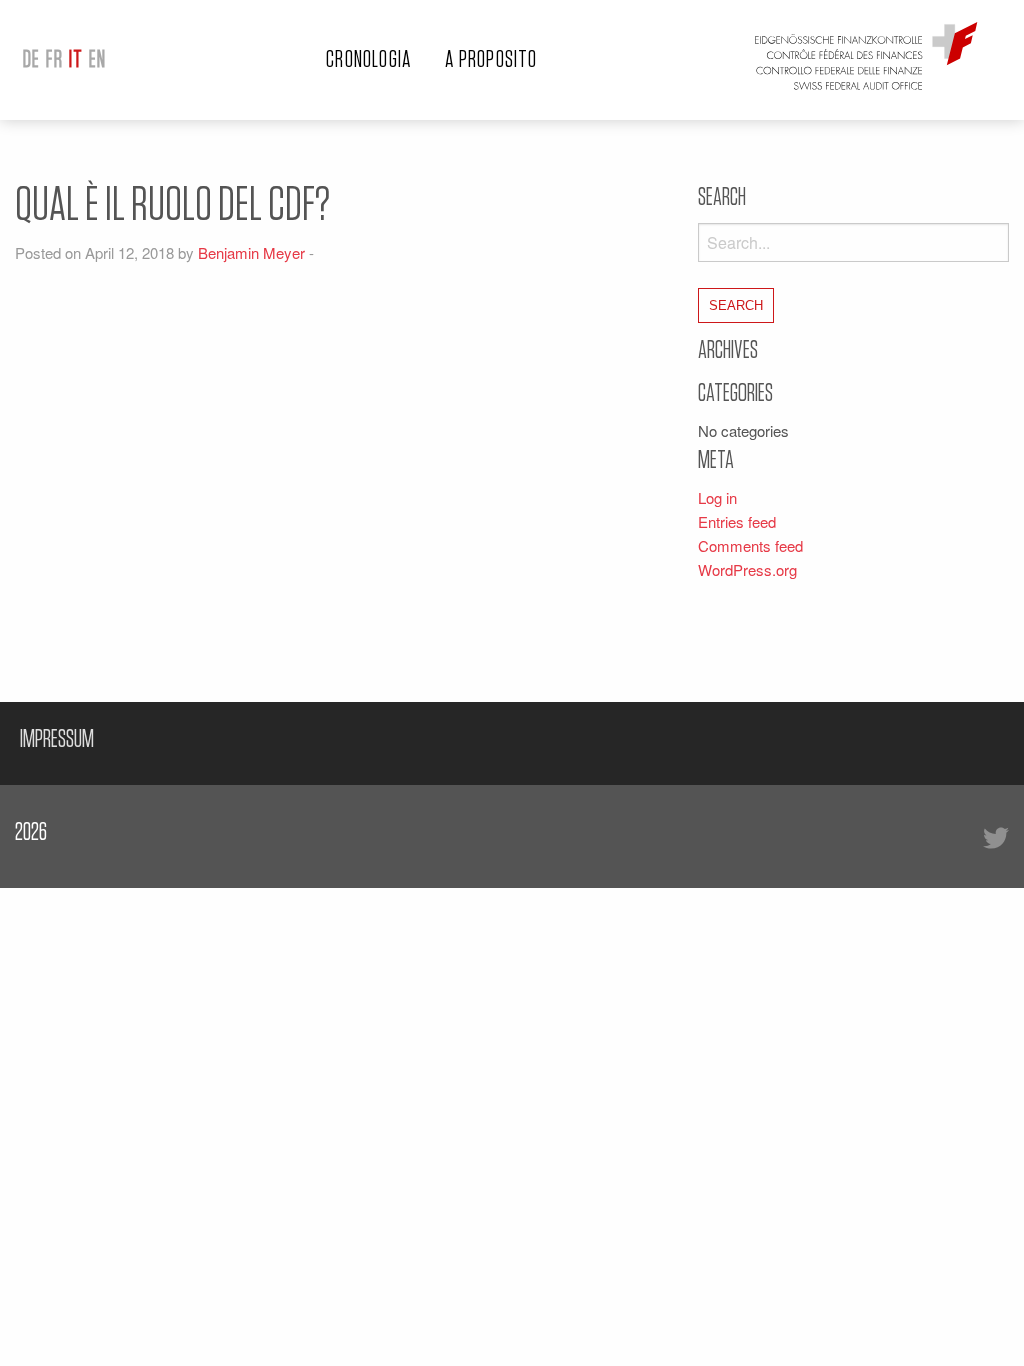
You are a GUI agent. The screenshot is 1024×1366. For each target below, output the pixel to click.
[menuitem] (31, 60)
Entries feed (737, 521)
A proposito (491, 60)
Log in (717, 497)
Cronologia (368, 60)
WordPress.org (747, 569)
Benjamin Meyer (251, 252)
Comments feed (750, 545)
